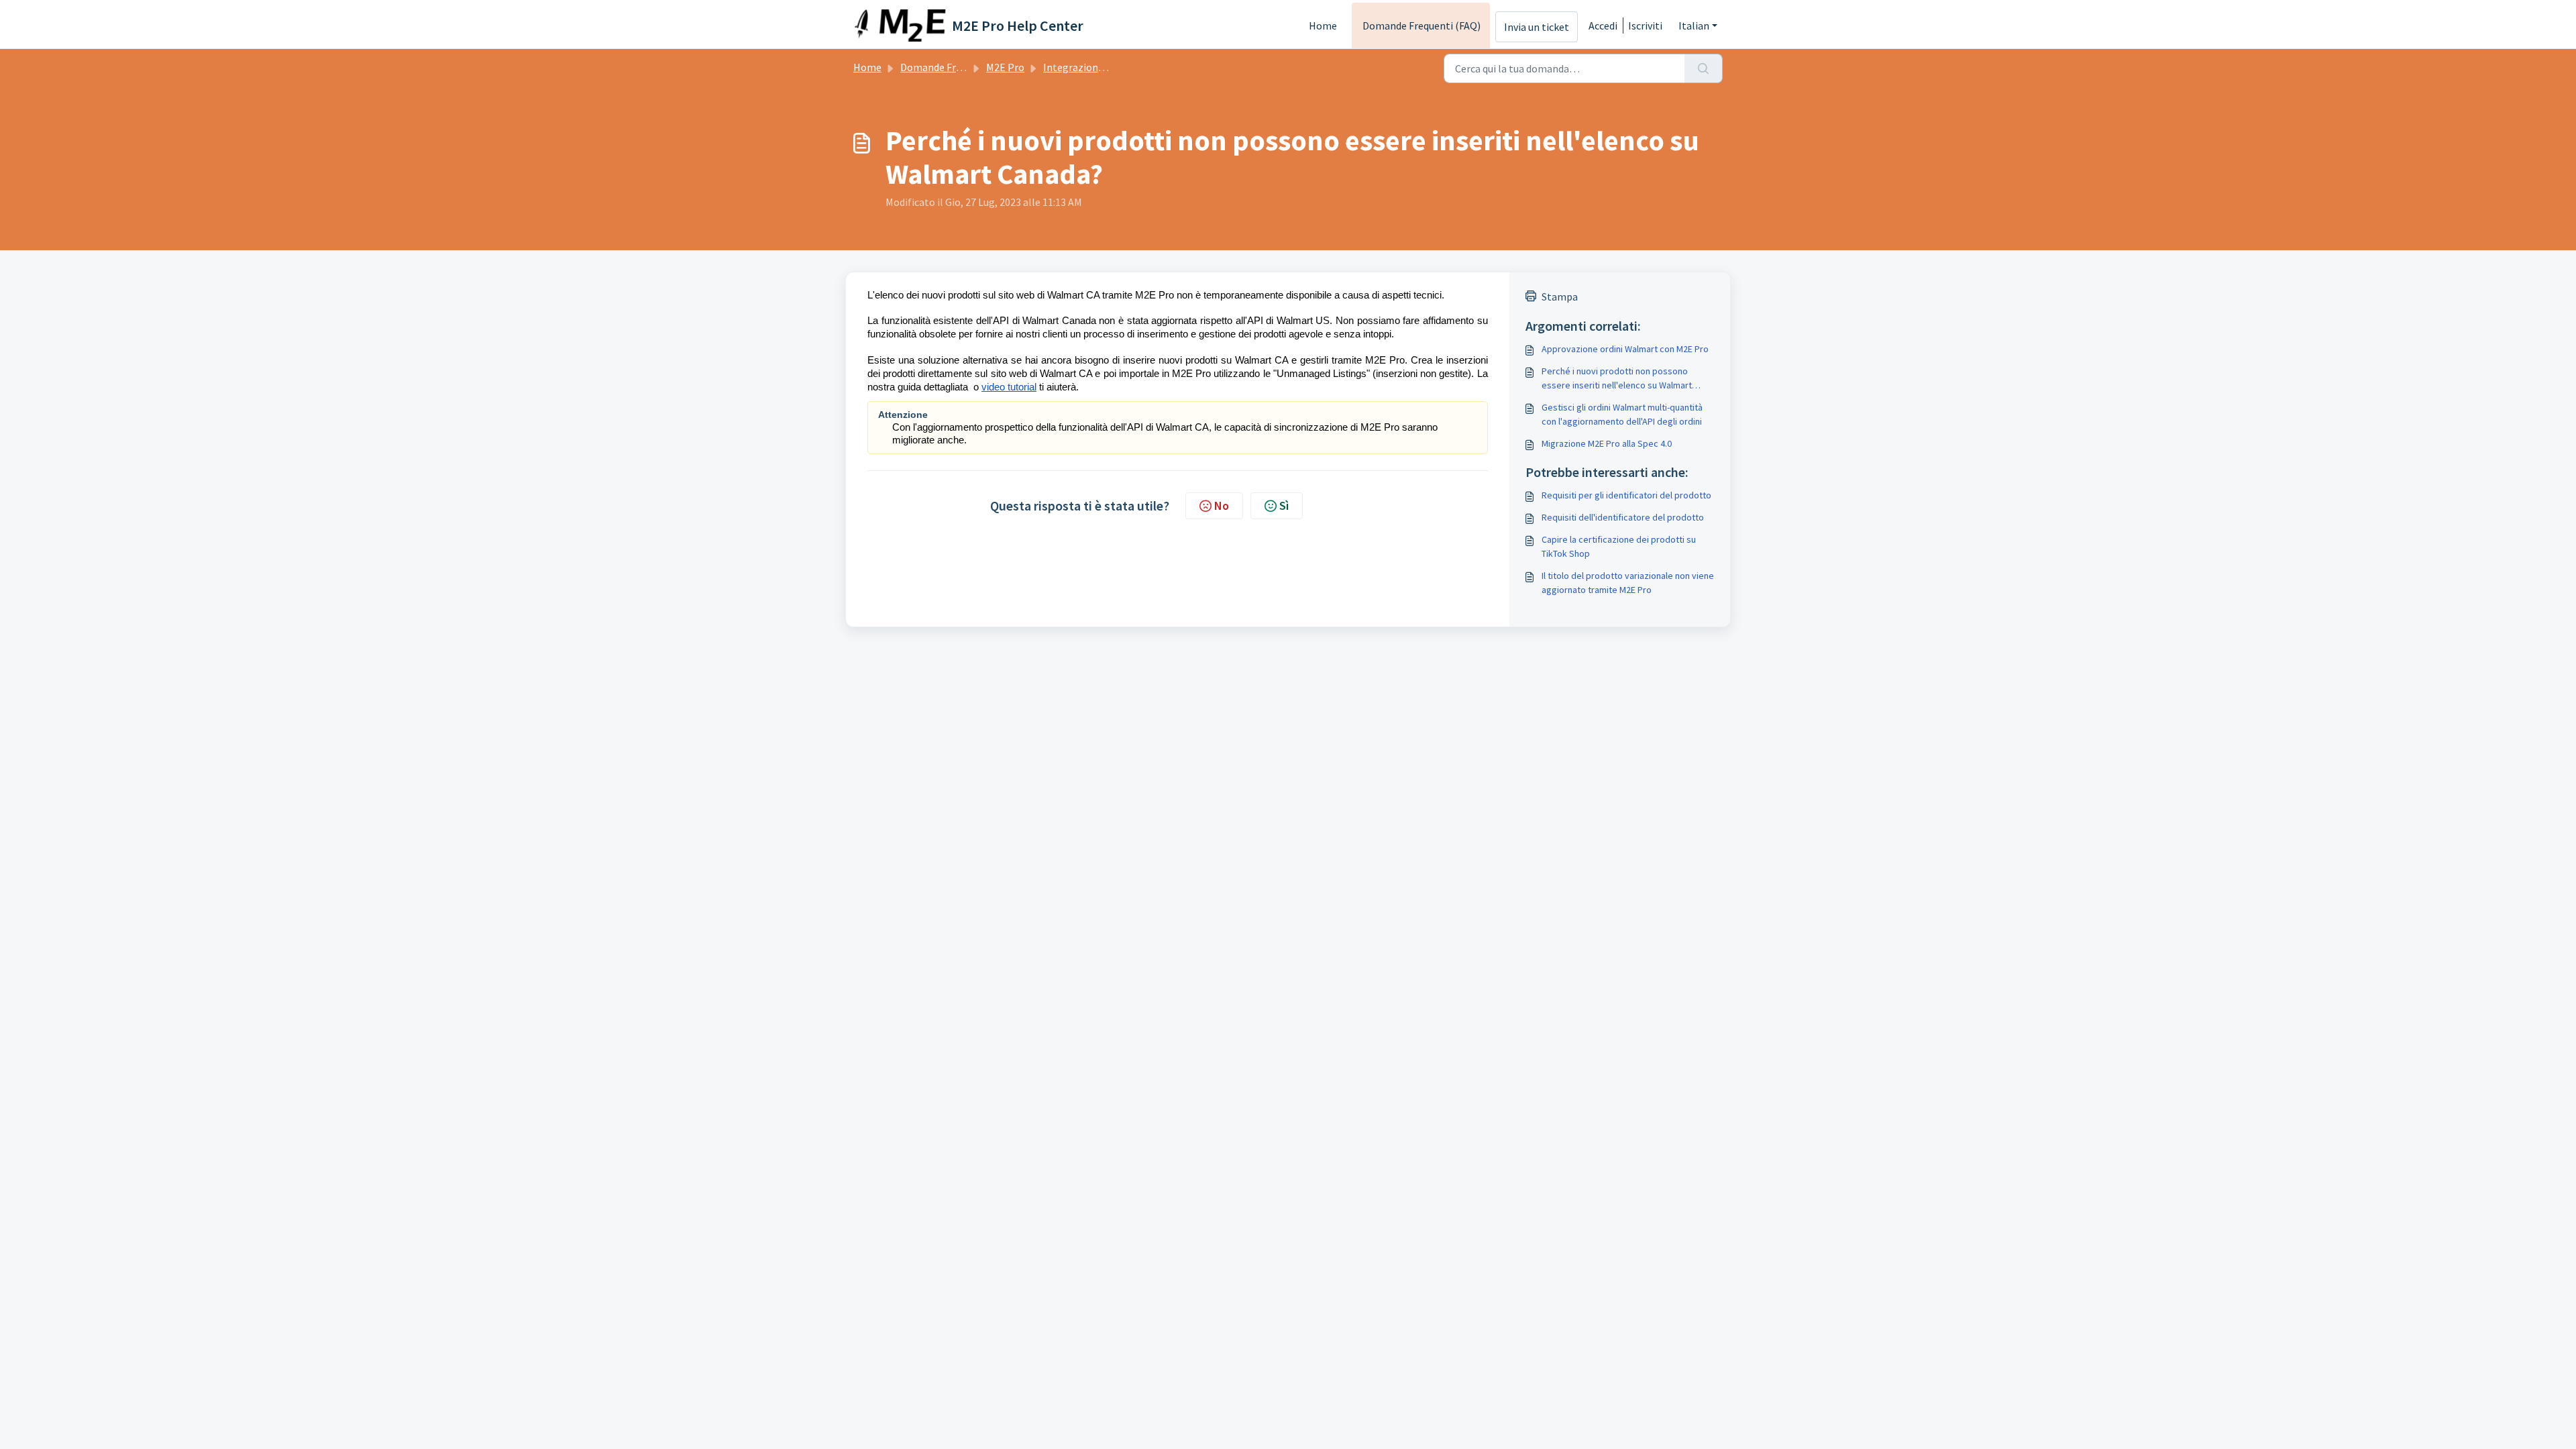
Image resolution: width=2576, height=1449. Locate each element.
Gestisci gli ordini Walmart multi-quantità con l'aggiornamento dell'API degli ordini (1622, 414)
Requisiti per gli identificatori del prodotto (1626, 495)
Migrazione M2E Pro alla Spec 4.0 (1607, 443)
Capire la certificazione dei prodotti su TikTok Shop (1619, 546)
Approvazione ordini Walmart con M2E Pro (1625, 349)
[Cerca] (1704, 68)
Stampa (1560, 297)
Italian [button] (1694, 25)
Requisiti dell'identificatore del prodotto (1623, 517)
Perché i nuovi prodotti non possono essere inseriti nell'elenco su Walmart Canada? (1617, 379)
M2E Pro (1005, 67)
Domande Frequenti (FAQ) (1421, 25)
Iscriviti (1645, 25)
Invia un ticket (1537, 27)
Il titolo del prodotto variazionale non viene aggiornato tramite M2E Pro (1628, 583)
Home (1323, 25)
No (1222, 505)
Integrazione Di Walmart (1101, 67)
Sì (1284, 505)
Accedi (1603, 25)
